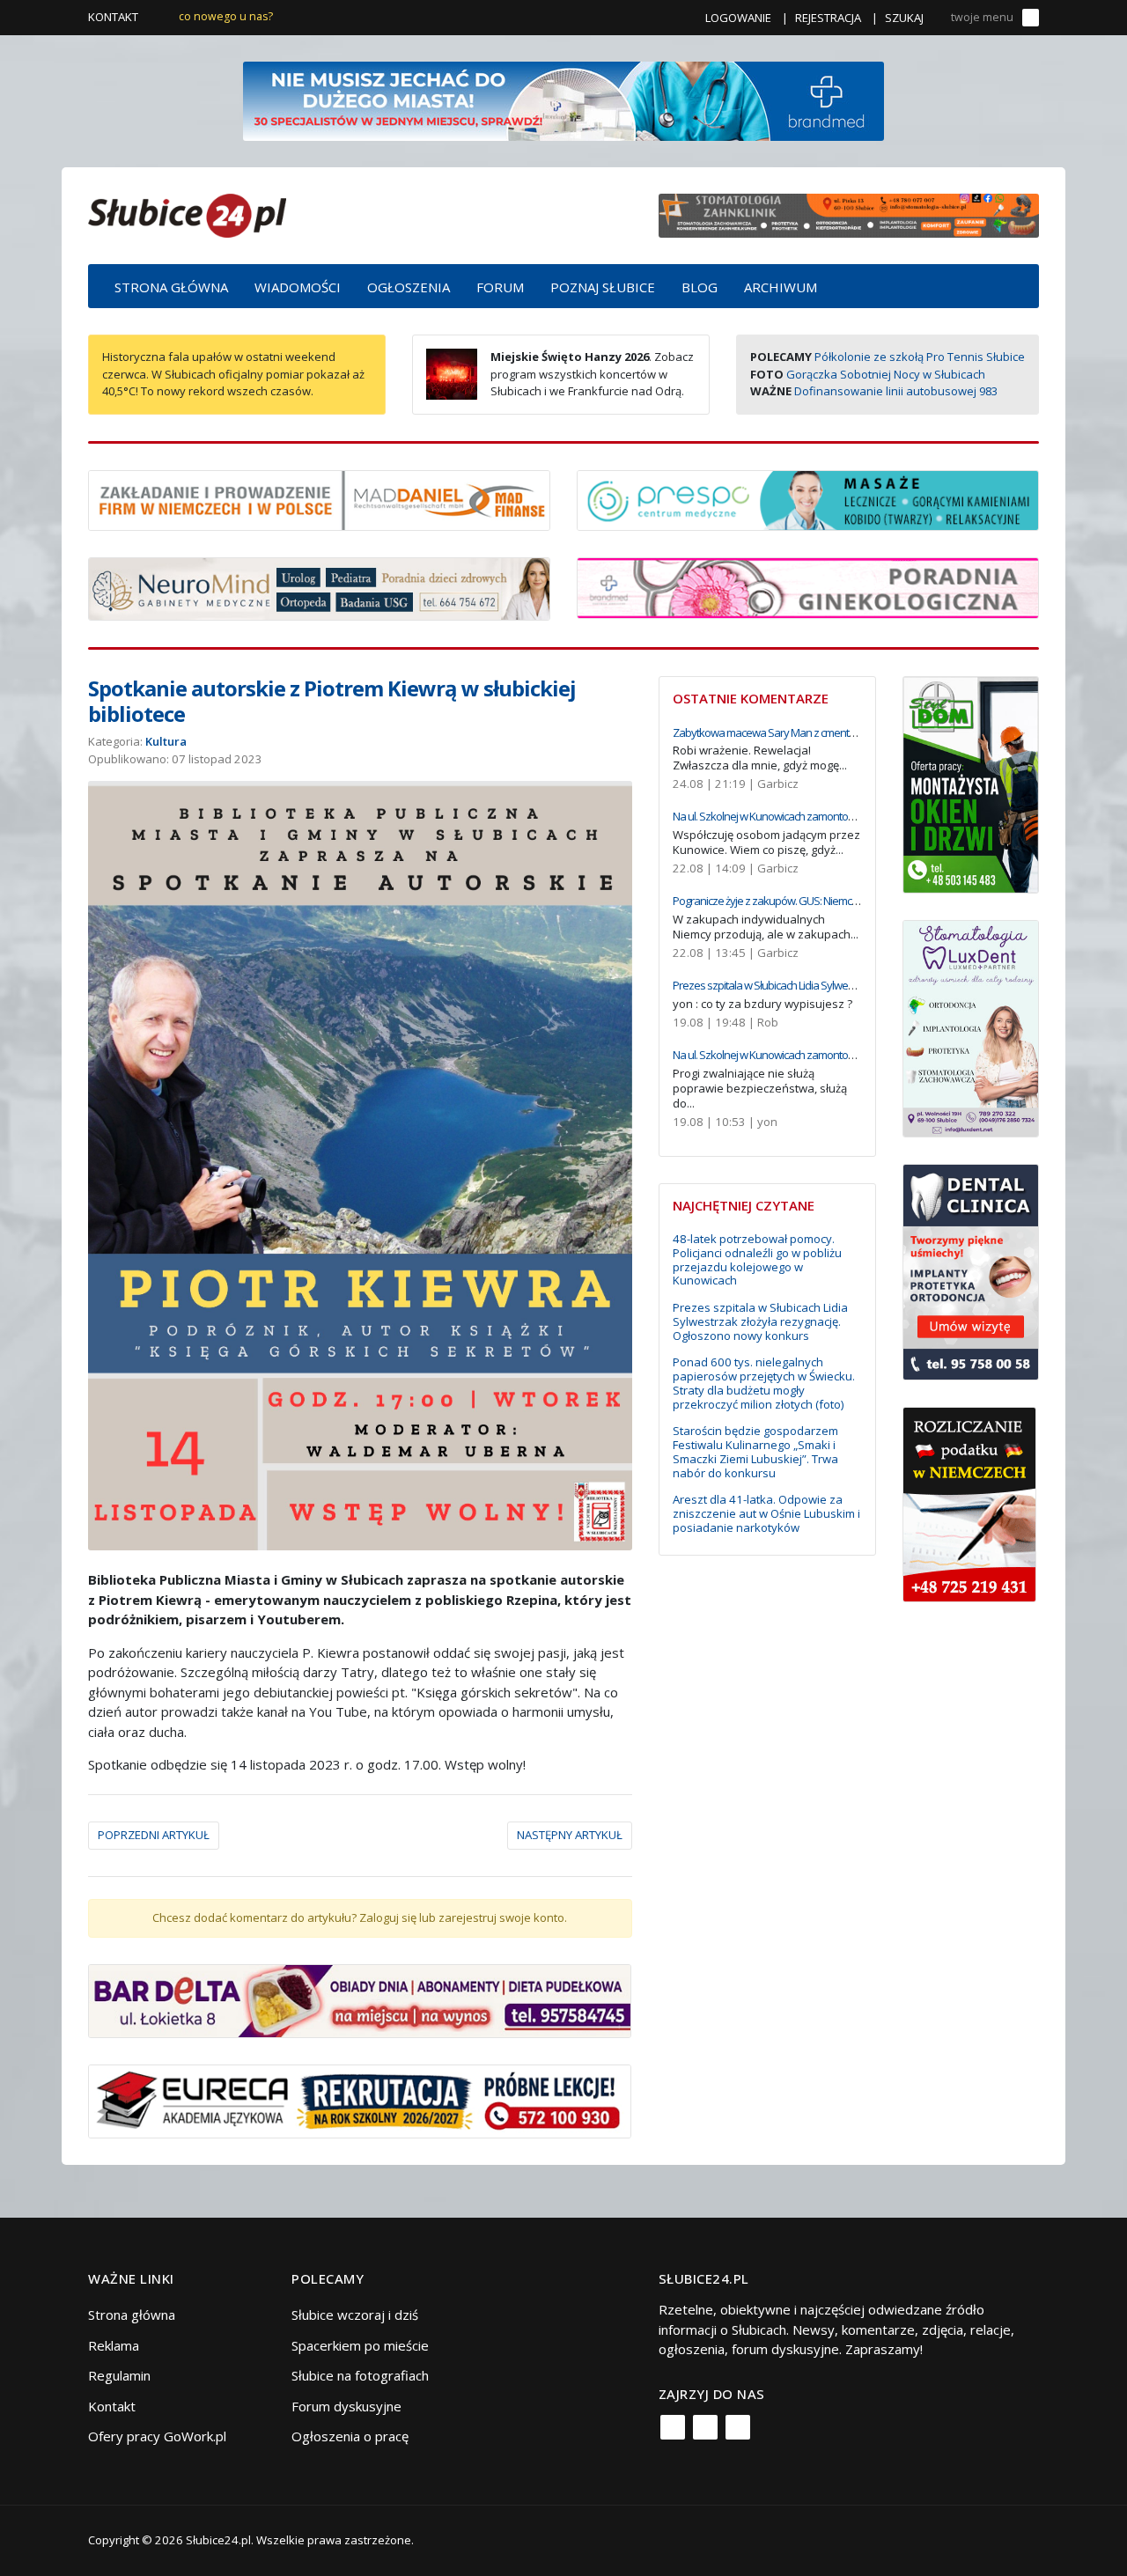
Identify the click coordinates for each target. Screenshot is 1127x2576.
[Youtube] (738, 2427)
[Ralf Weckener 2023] (969, 1503)
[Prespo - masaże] (808, 498)
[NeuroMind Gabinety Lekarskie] (319, 587)
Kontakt (113, 17)
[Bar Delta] (360, 1999)
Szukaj (904, 18)
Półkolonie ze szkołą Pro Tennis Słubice (920, 357)
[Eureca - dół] (360, 2100)
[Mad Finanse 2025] (319, 498)
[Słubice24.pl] (187, 213)
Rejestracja (828, 18)
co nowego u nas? (226, 16)
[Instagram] (705, 2427)
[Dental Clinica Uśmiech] (971, 1270)
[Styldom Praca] (971, 783)
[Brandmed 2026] (563, 99)
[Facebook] (673, 2427)
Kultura (166, 741)
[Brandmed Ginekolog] (808, 586)
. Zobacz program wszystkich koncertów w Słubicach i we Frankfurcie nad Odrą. (592, 374)
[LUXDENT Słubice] (971, 1027)
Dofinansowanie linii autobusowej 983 (896, 391)
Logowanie (738, 18)
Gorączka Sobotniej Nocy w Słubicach (886, 374)
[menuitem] (171, 286)
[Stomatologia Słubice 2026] (849, 214)
